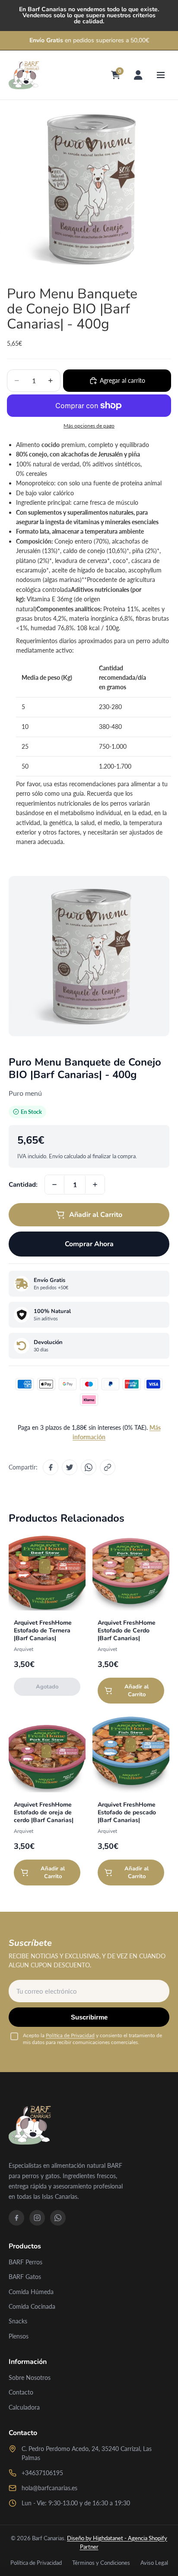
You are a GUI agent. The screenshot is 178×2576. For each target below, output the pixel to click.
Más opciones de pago (89, 425)
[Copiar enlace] (108, 1467)
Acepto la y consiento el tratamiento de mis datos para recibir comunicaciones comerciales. (92, 2039)
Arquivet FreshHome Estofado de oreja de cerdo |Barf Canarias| (44, 1812)
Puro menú (25, 1093)
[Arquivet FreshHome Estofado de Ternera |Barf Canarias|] (47, 1572)
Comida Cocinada (32, 2306)
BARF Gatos (25, 2277)
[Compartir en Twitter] (70, 1467)
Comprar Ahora (89, 1244)
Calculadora (24, 2407)
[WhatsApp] (58, 2218)
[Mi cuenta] (138, 75)
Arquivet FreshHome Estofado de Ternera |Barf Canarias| (43, 1630)
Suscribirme (89, 2017)
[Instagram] (37, 2218)
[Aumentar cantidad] (95, 1185)
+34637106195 (42, 2473)
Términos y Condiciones (101, 2563)
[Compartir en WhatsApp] (89, 1467)
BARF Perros (25, 2262)
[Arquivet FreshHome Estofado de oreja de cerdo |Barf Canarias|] (47, 1754)
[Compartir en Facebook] (51, 1467)
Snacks (18, 2321)
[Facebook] (16, 2218)
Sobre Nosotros (30, 2377)
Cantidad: (23, 1185)
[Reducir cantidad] (54, 1185)
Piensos (19, 2336)
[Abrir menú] (161, 75)
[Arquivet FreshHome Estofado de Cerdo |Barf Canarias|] (131, 1572)
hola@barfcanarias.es (49, 2488)
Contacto (21, 2392)
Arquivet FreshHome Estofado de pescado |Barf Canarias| (127, 1812)
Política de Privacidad (70, 2035)
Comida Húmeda (31, 2292)
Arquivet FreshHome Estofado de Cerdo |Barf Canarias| (127, 1630)
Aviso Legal (154, 2563)
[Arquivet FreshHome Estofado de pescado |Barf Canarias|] (131, 1754)
